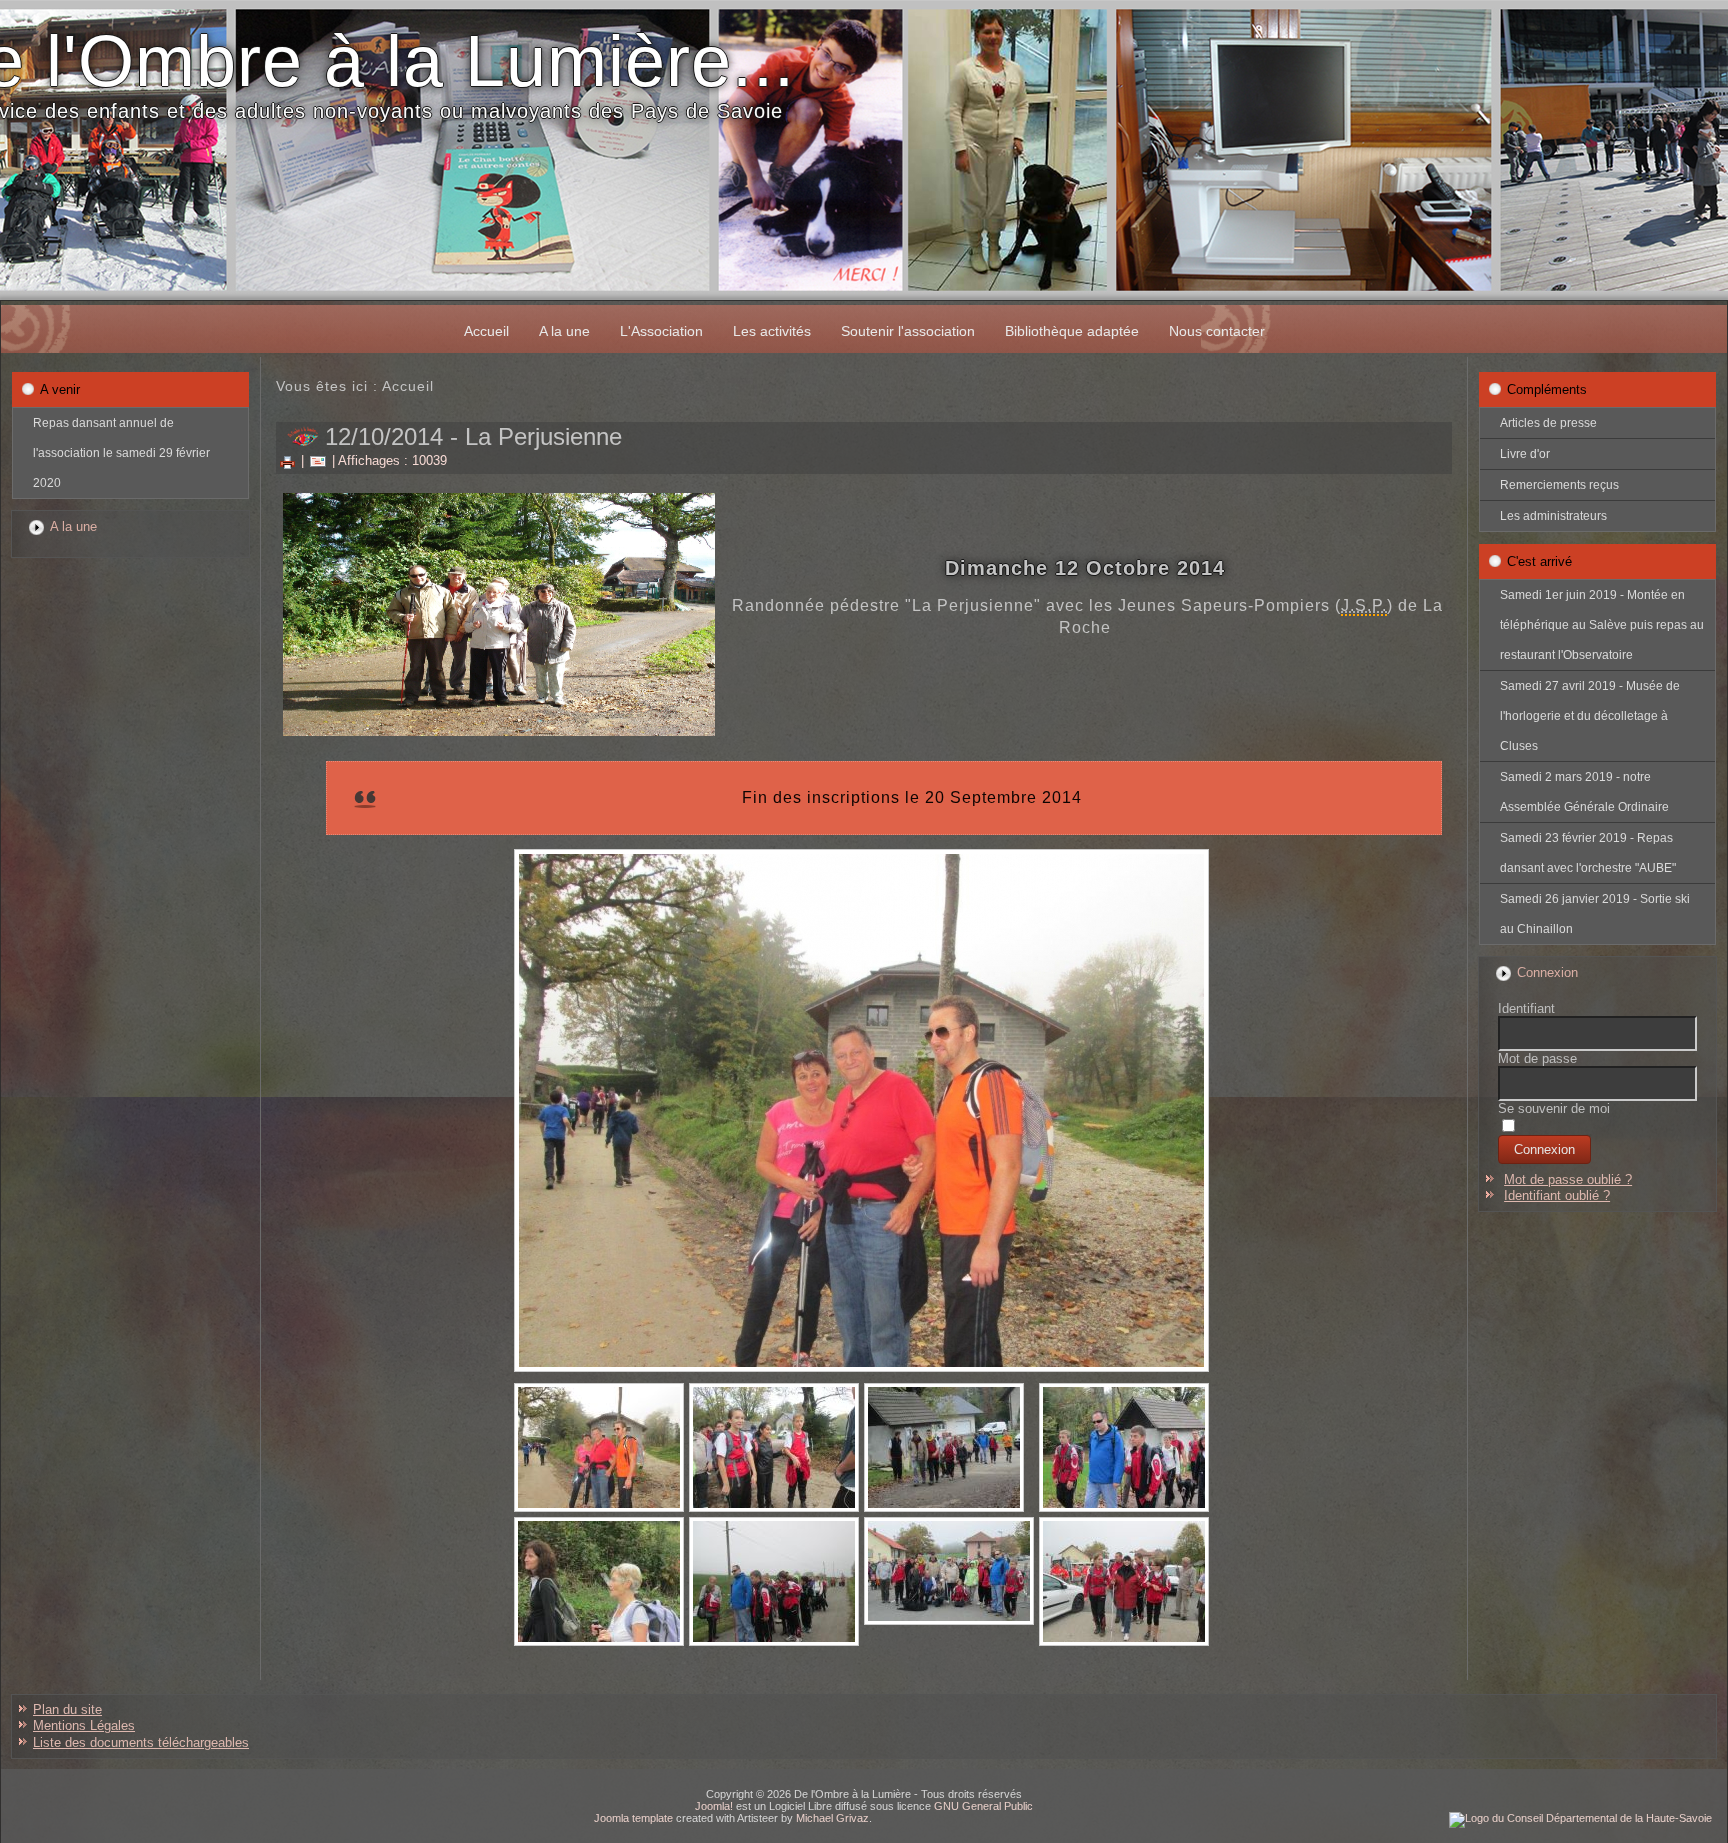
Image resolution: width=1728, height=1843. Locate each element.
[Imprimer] (287, 460)
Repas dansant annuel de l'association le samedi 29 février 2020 (121, 453)
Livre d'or (1525, 454)
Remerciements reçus (1559, 485)
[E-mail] (318, 460)
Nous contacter (1217, 331)
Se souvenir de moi (1554, 1108)
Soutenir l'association (908, 331)
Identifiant (1526, 1008)
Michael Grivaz (832, 1818)
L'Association (661, 331)
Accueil (486, 331)
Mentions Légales (84, 1725)
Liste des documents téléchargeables (141, 1742)
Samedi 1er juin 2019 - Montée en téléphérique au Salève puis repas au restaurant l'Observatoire (1602, 625)
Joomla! (714, 1806)
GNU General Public (983, 1806)
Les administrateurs (1553, 516)
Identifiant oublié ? (1557, 1195)
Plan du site (67, 1709)
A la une (564, 331)
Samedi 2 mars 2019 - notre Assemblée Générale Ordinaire (1584, 792)
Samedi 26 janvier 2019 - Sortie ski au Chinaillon (1595, 914)
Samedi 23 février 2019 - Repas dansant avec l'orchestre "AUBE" (1588, 853)
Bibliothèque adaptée (1072, 331)
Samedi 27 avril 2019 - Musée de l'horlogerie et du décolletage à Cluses (1590, 716)
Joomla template (633, 1818)
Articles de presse (1548, 423)
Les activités (772, 331)
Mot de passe (1537, 1058)
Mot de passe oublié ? (1568, 1179)
